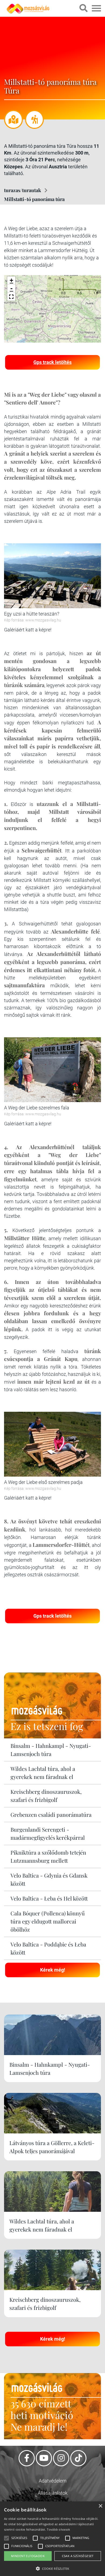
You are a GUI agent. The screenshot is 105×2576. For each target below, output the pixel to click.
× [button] (100, 2506)
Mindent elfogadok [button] (28, 2556)
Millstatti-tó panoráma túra (34, 199)
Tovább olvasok (58, 2529)
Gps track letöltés (52, 362)
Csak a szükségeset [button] (78, 2556)
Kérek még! (53, 1970)
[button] (11, 297)
